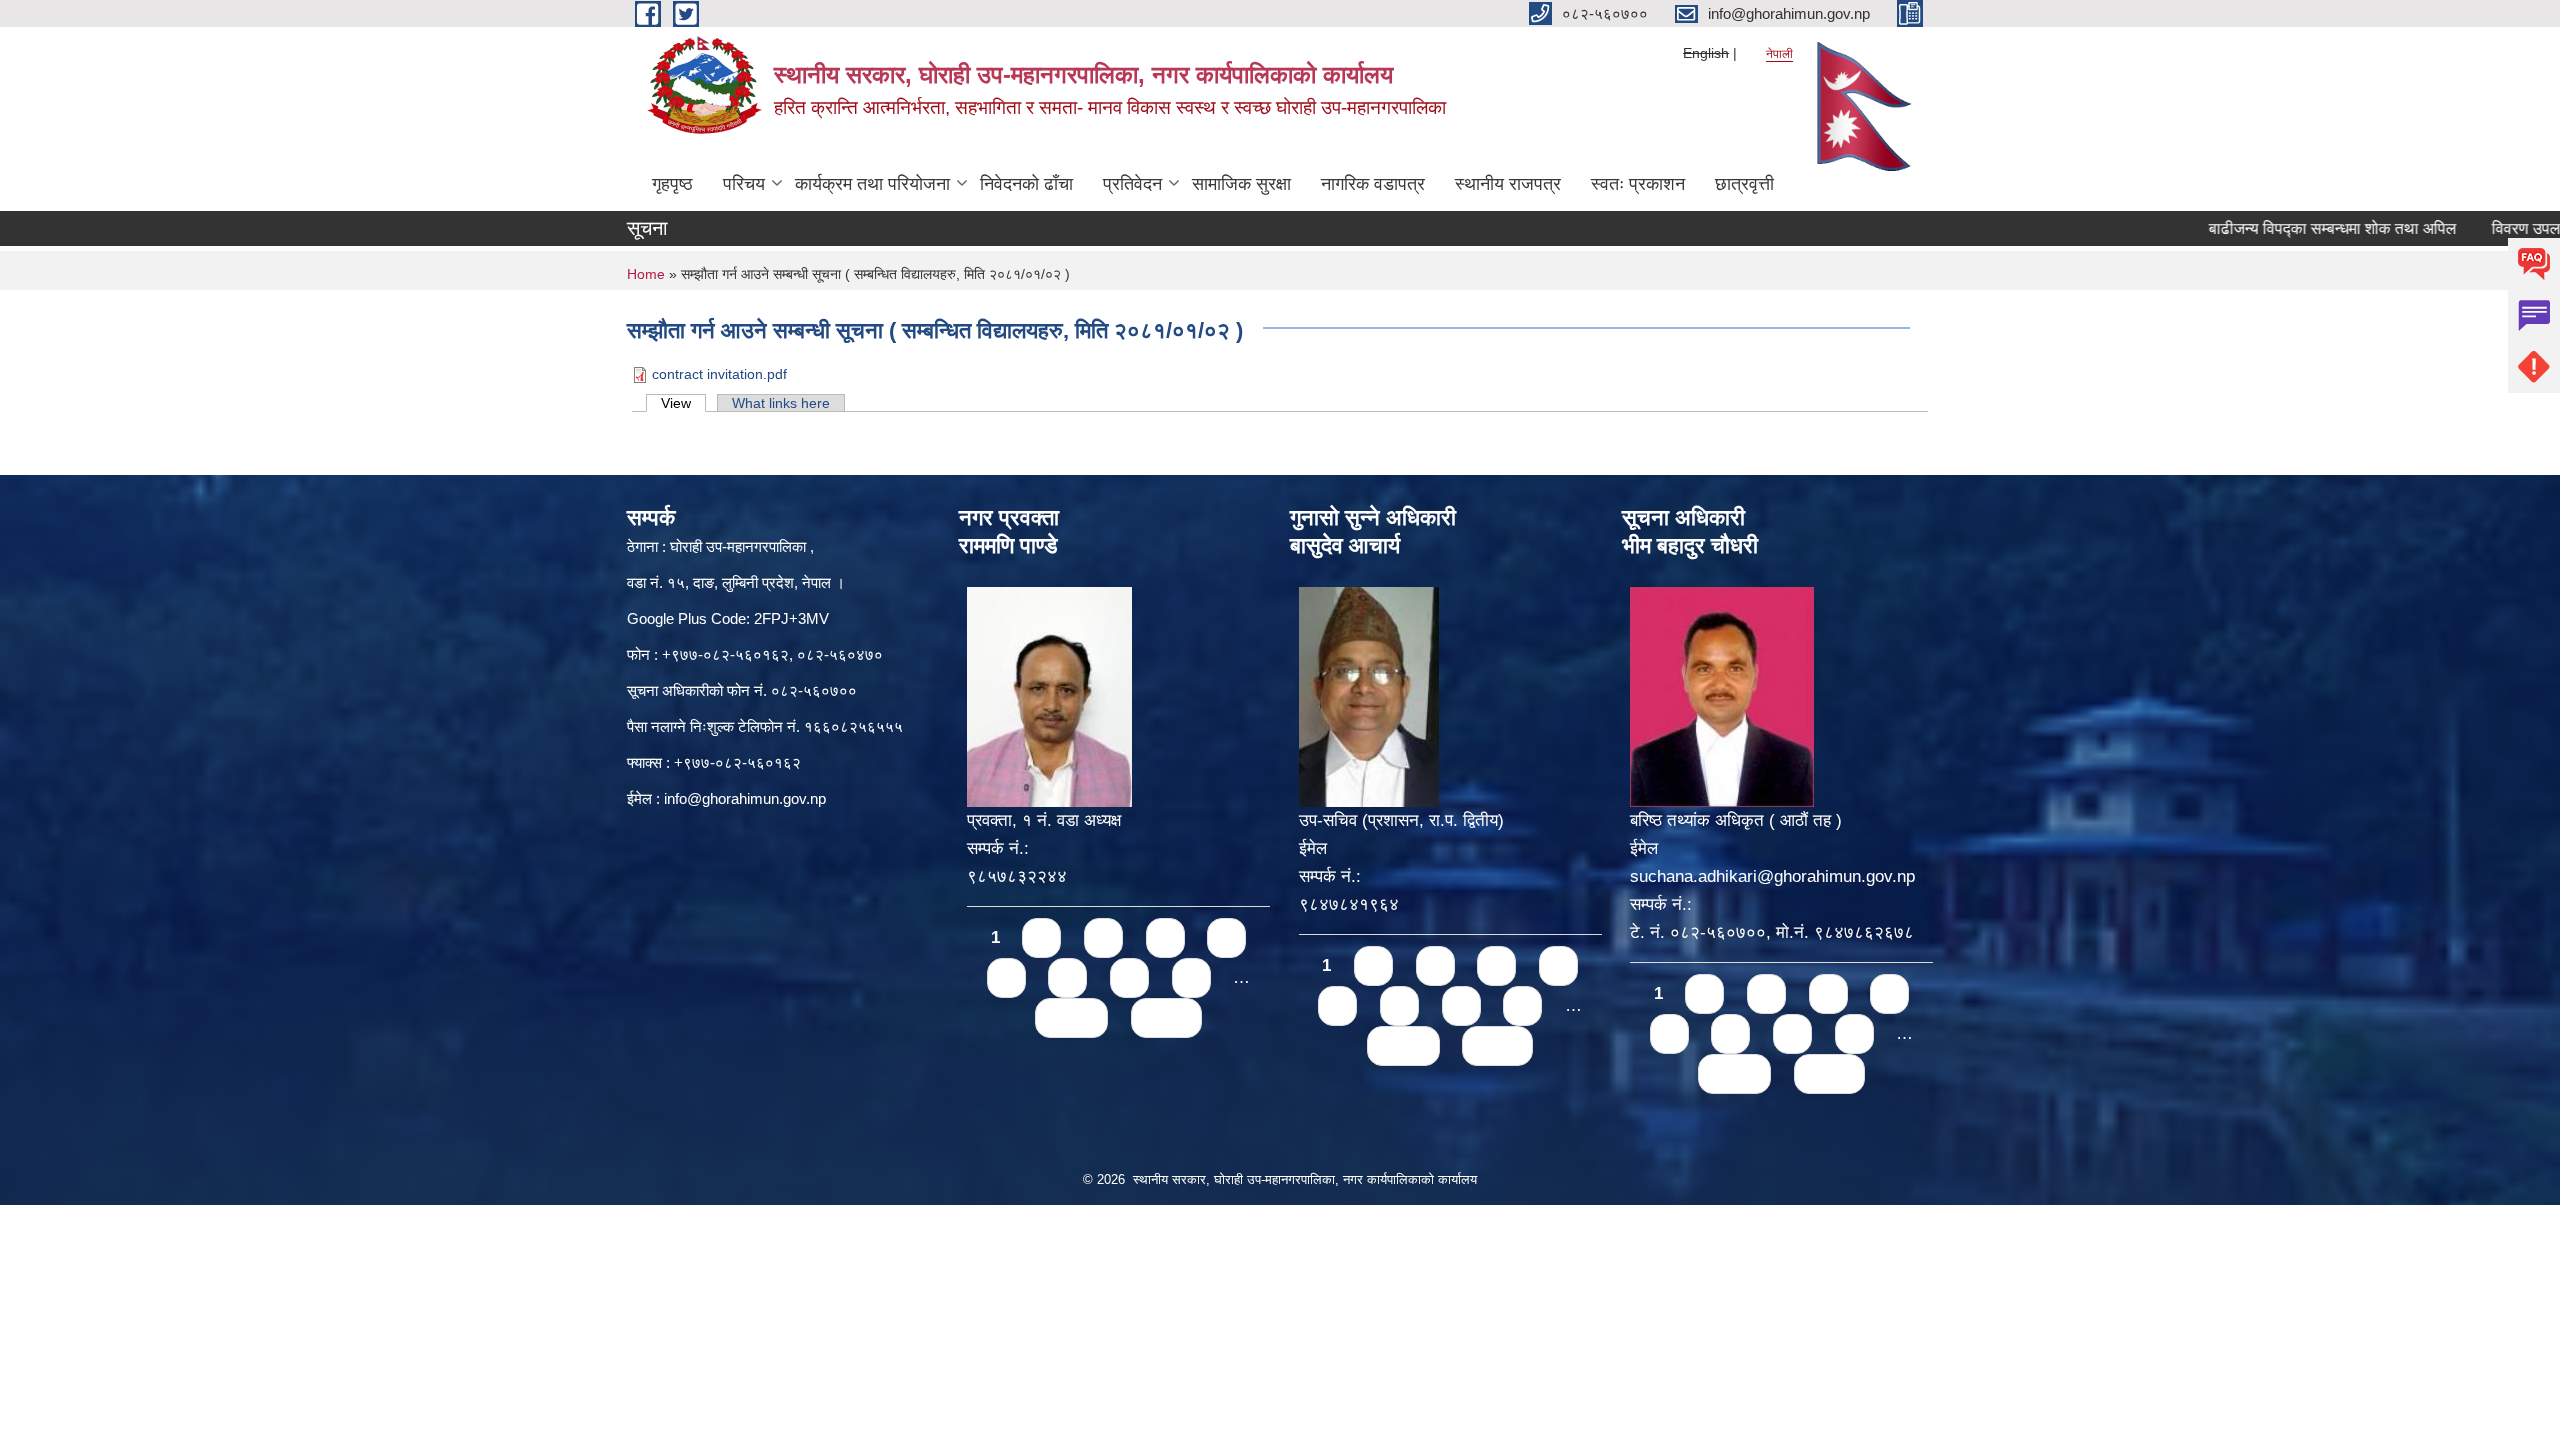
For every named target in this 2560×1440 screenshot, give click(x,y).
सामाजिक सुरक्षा (1241, 184)
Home (646, 274)
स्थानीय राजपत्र (1508, 184)
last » (1166, 1017)
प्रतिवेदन (1132, 184)
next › (1071, 1017)
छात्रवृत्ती (1744, 184)
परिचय (744, 184)
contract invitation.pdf (719, 374)
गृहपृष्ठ (672, 184)
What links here (781, 403)
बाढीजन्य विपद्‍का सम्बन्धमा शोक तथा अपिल (2279, 228)
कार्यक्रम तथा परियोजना (872, 184)
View (683, 403)
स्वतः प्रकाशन (1638, 184)
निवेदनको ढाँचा (1026, 184)
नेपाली (1779, 54)
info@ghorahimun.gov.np (745, 798)
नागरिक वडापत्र (1373, 184)
